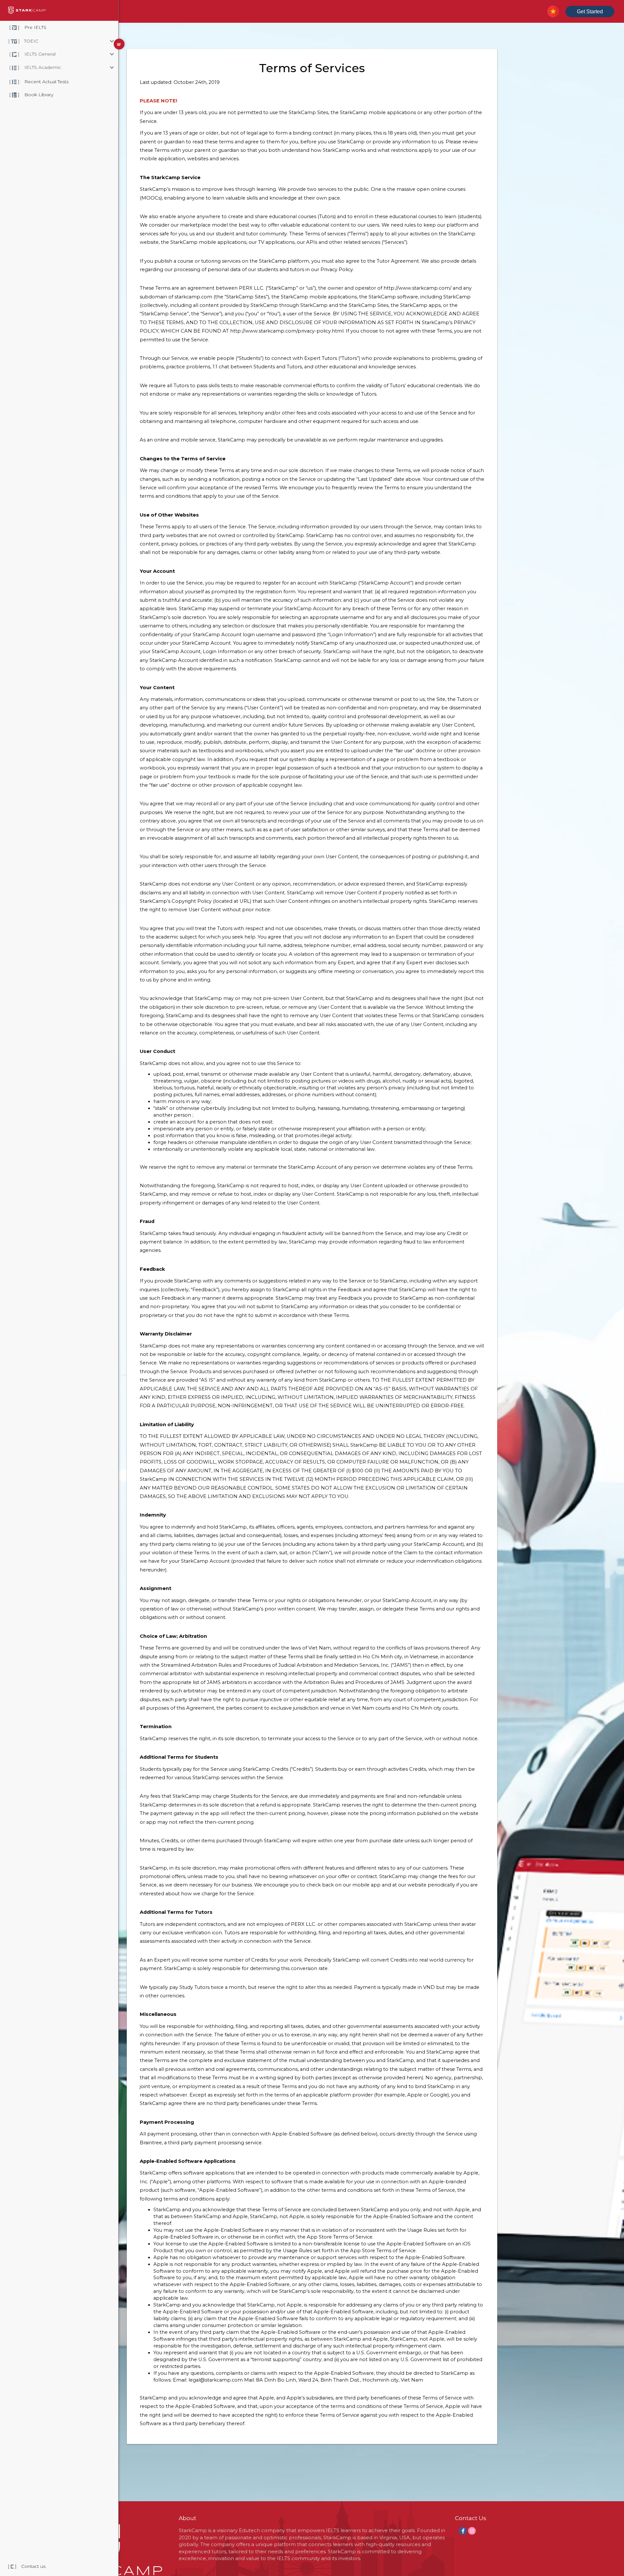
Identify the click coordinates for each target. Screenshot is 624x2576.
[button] (86, 41)
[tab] (86, 41)
